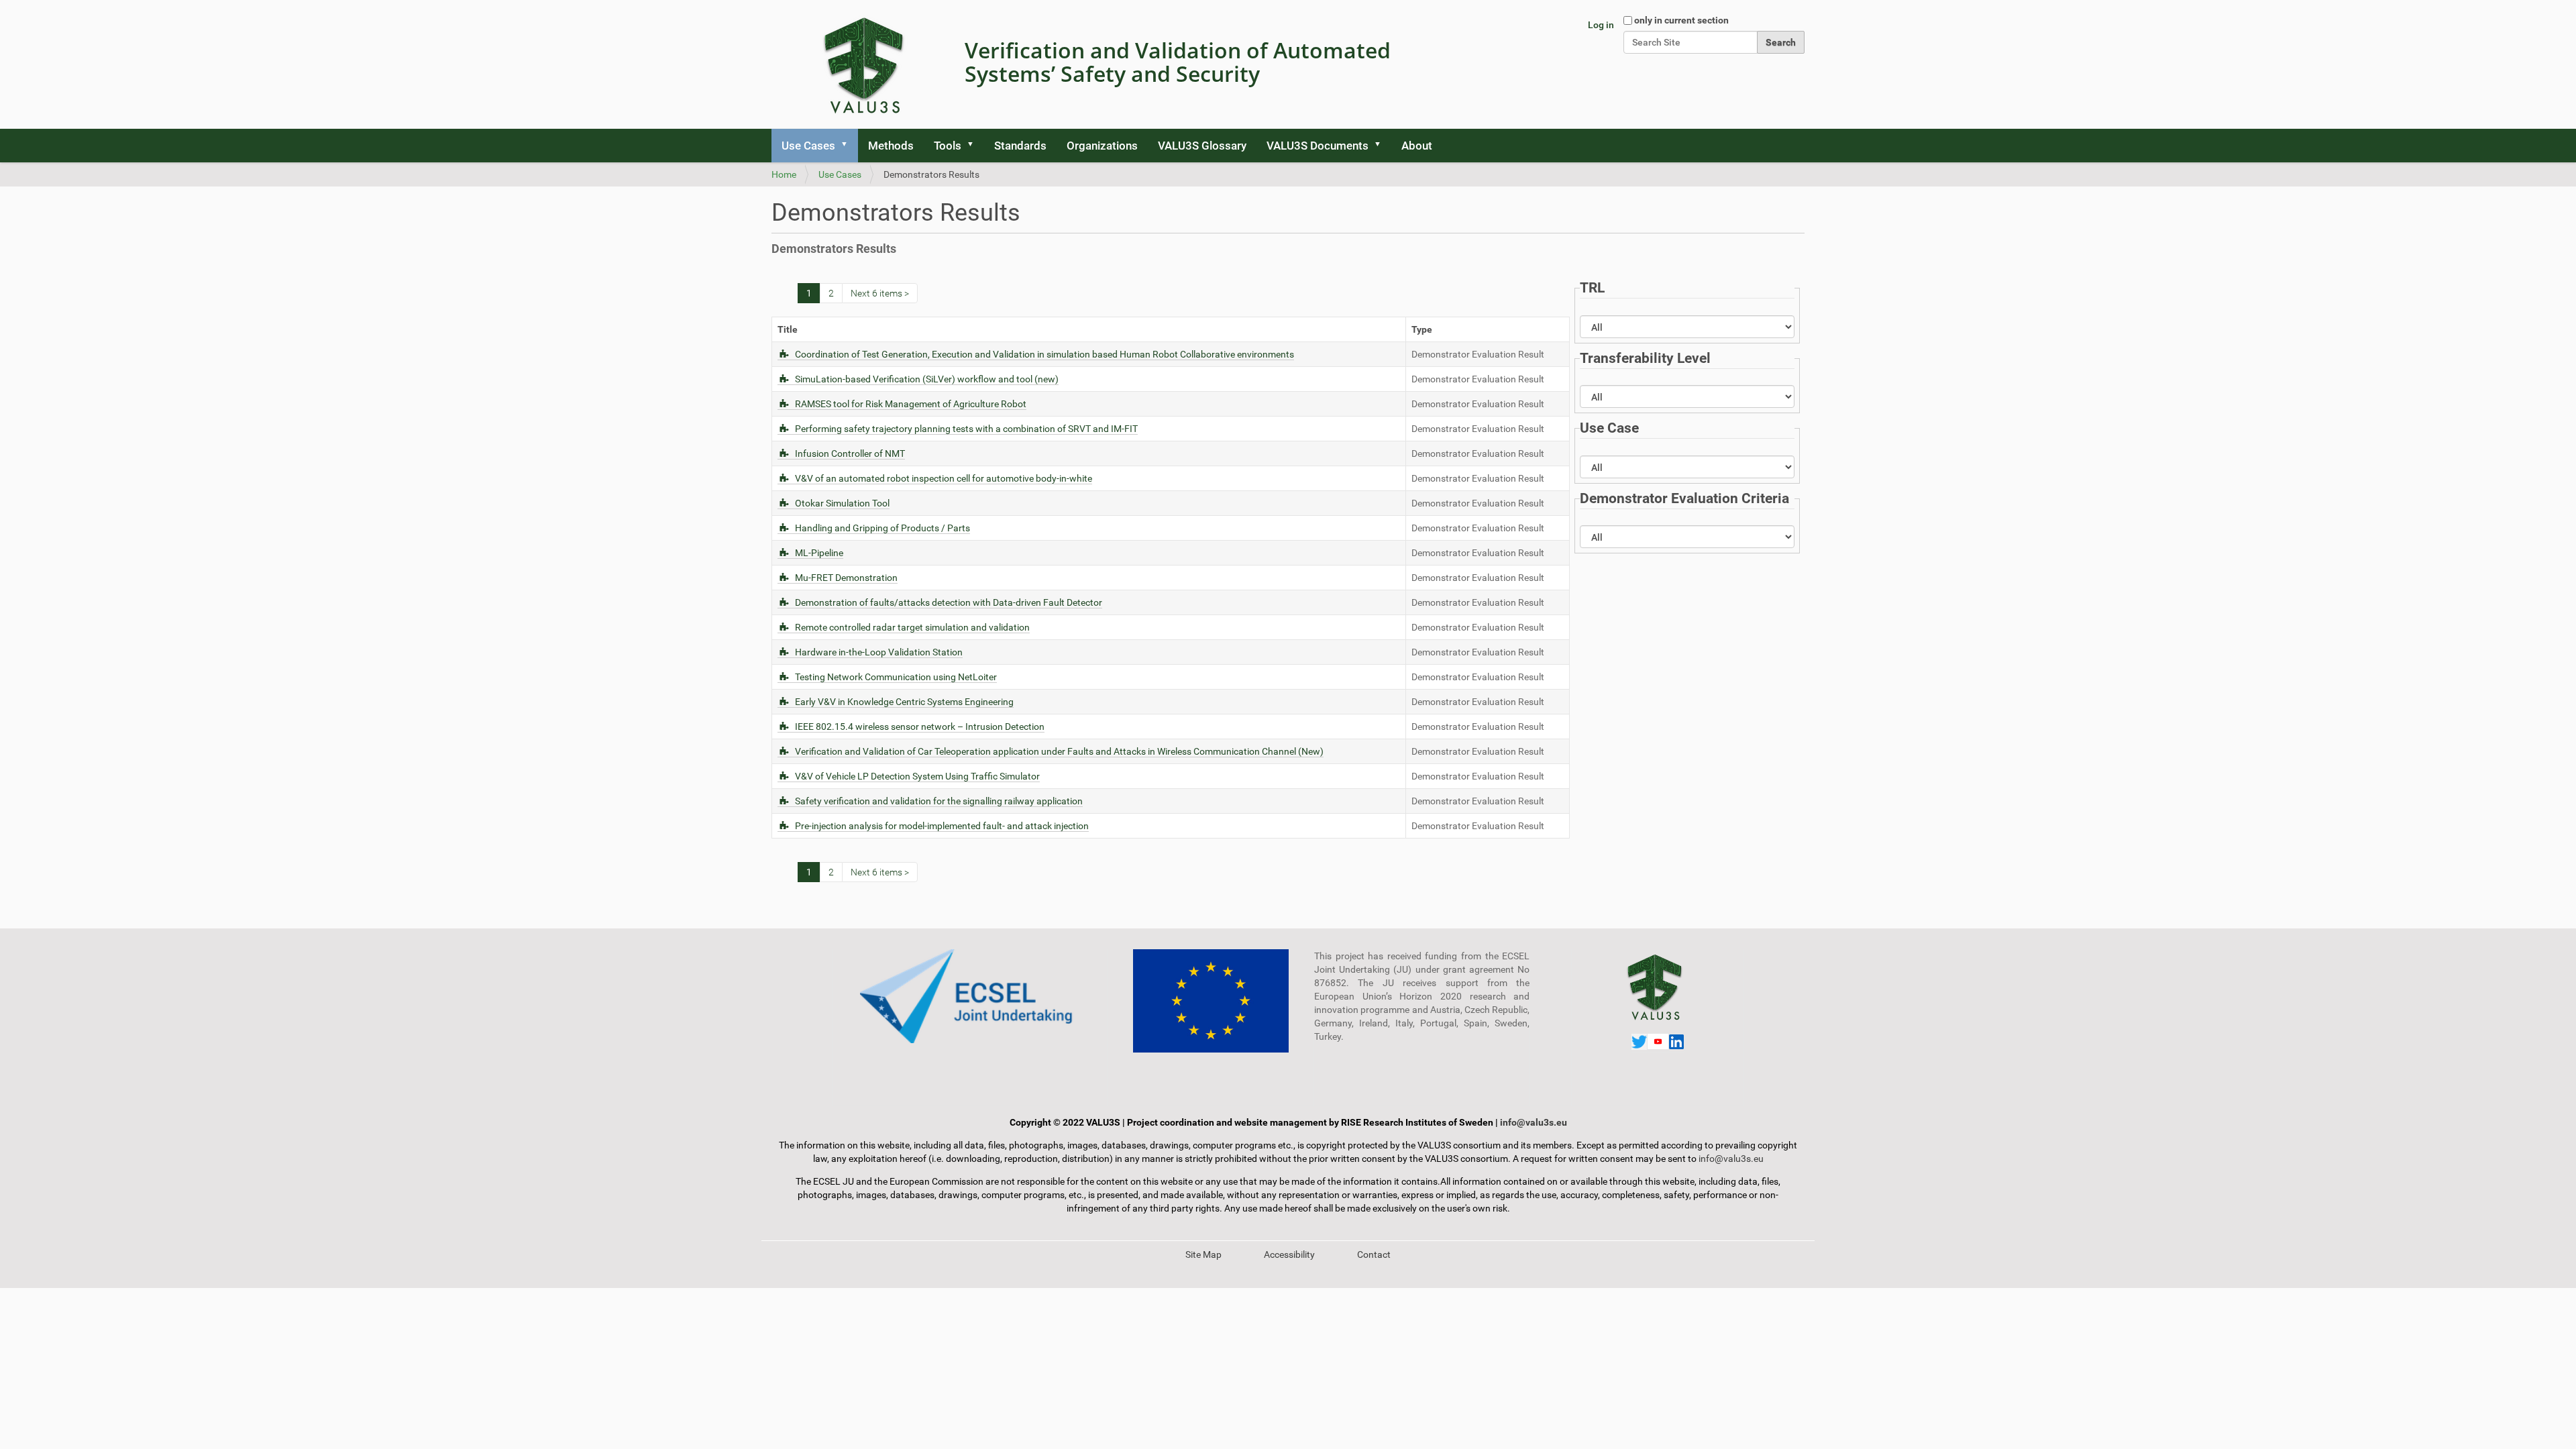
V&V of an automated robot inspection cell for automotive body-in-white (944, 478)
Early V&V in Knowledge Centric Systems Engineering (904, 702)
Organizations (1102, 146)
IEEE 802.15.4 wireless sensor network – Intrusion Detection (920, 727)
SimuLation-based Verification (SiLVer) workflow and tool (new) (927, 379)
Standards (1020, 146)
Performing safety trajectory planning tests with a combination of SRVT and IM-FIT (966, 429)
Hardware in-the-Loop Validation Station (879, 652)
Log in (1601, 25)
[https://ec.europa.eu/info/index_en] (1211, 1001)
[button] (849, 146)
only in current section (1681, 20)
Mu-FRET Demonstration (846, 578)
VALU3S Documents (1318, 146)
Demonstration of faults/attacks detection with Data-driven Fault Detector (949, 602)
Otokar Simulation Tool (842, 503)
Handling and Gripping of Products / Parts (882, 528)
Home (784, 174)
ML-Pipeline (819, 553)
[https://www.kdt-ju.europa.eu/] (970, 996)
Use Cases (808, 146)
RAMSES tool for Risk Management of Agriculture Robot (911, 404)
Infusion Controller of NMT (850, 453)
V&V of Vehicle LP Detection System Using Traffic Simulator (917, 776)
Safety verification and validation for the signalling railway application (939, 801)
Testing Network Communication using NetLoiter (896, 677)
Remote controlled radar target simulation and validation (912, 627)
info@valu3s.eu (1534, 1122)
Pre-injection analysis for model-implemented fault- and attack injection (942, 826)
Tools (948, 146)
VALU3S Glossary (1202, 146)
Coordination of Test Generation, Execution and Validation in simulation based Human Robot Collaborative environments (1044, 354)
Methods (891, 146)
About (1417, 146)
